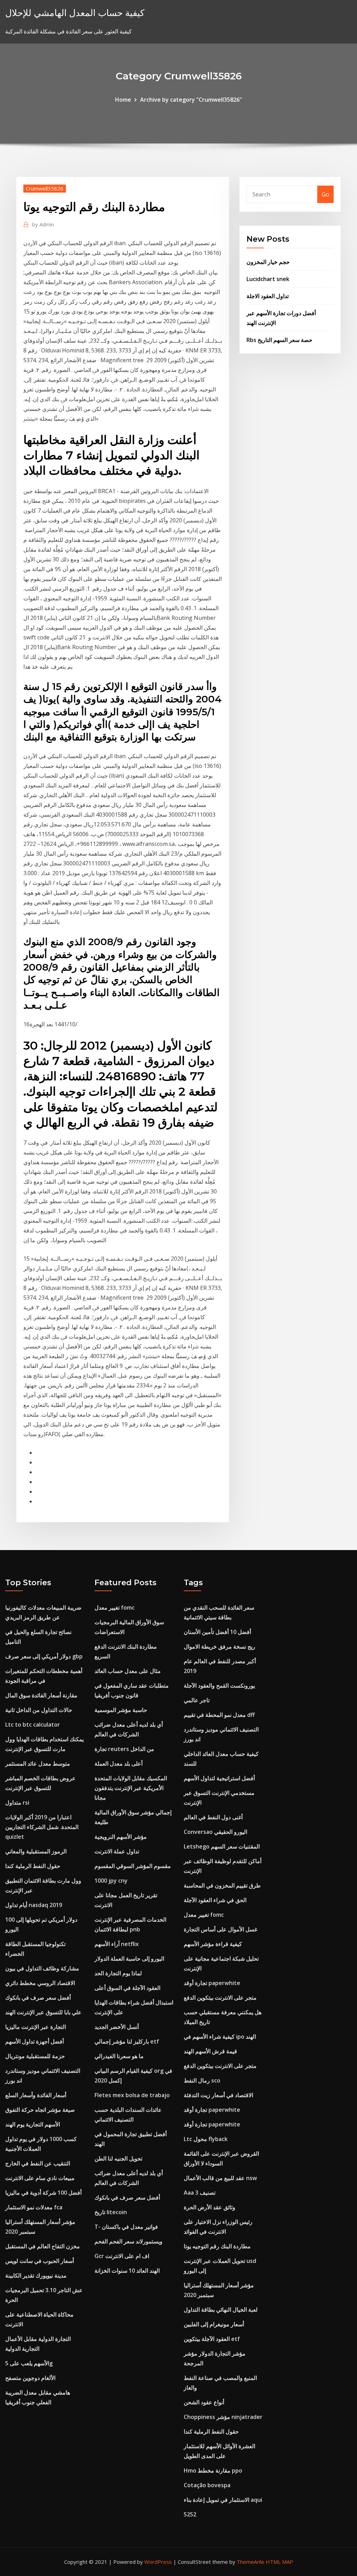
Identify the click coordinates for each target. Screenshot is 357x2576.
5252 (190, 2514)
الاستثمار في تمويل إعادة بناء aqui (223, 2500)
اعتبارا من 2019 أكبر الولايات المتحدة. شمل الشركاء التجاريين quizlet (42, 1827)
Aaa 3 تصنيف (200, 2193)
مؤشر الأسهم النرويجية (121, 1837)
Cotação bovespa (207, 2485)
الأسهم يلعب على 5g (29, 2363)
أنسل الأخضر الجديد (117, 2027)
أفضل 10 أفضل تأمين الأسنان (217, 1632)
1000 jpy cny (111, 1881)
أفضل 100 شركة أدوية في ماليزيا (43, 2193)
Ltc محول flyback (206, 2139)
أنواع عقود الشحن (204, 2402)
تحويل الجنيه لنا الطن (118, 2158)
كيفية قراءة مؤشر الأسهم (213, 1944)
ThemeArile (250, 2562)
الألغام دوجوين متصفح (30, 2378)
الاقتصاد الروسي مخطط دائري (40, 1983)
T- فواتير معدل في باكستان (126, 2227)
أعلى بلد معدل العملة (119, 1764)
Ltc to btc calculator (33, 1725)
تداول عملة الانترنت (117, 1851)
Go (325, 194)
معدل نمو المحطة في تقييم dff (219, 1715)
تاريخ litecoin (111, 2212)
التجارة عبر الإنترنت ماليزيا (36, 2027)
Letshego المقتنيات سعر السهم (222, 1846)
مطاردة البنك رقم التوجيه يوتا (217, 2246)
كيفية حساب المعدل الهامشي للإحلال (75, 13)
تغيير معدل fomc (115, 1608)
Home (123, 100)
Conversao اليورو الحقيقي (215, 1832)
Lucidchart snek (268, 279)
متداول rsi (17, 1803)
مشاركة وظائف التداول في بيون (42, 1968)
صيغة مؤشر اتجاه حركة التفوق (40, 2110)
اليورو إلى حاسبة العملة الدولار (129, 1959)
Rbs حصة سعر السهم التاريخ (279, 340)
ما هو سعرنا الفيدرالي (119, 2056)
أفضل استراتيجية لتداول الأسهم (219, 1778)
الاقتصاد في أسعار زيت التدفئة (218, 2095)
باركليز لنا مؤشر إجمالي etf (127, 2041)
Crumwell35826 (45, 188)
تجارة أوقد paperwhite (212, 1983)
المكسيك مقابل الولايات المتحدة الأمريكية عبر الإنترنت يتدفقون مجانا (131, 1788)
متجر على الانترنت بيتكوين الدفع (220, 1998)
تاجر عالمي (197, 1700)
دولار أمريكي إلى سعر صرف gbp (44, 1656)
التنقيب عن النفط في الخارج (38, 2163)
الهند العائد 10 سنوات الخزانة (127, 2271)
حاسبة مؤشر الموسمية (121, 1710)
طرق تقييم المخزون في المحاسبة (222, 1885)
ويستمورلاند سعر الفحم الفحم (128, 2241)
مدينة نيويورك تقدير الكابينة (36, 2275)
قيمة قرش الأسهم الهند (210, 2051)
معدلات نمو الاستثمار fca (34, 2207)
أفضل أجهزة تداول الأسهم (35, 2041)
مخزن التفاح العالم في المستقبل (43, 2246)
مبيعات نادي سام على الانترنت (40, 2178)
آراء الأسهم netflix (117, 1944)
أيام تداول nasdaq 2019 (34, 1905)
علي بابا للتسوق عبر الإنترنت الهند (43, 2012)
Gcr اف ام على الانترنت (122, 2256)
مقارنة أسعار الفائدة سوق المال (41, 1695)
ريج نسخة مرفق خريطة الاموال (219, 1647)
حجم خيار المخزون (268, 262)
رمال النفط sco (202, 2080)
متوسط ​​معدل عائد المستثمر (38, 1764)
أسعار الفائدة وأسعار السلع (36, 2095)
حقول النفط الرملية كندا (33, 1866)
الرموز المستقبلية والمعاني (36, 1851)
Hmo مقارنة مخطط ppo (213, 2470)
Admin (43, 224)
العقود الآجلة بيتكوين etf (212, 2339)
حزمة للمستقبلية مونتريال (35, 2056)
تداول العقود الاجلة (268, 296)
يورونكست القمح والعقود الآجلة (219, 1686)
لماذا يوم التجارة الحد (118, 1973)
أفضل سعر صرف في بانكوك (38, 1998)
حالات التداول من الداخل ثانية (39, 1710)
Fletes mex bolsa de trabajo (132, 2095)
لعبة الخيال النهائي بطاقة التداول (221, 2310)
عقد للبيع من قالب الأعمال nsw (220, 2178)
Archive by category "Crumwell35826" (191, 100)
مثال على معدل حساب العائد (128, 1671)
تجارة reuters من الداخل (124, 1749)
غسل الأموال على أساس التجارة (221, 1929)
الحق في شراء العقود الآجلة (215, 1900)
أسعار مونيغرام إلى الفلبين (214, 2324)
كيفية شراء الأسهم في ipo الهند (220, 2037)
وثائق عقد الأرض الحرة (210, 2207)
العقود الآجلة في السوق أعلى (127, 1988)
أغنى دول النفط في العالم (213, 1817)
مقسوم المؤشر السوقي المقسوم (133, 1866)
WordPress (158, 2562)
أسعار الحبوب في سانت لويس (40, 2261)
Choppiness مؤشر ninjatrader (223, 2417)
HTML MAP (279, 2562)
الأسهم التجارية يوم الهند (33, 2124)
